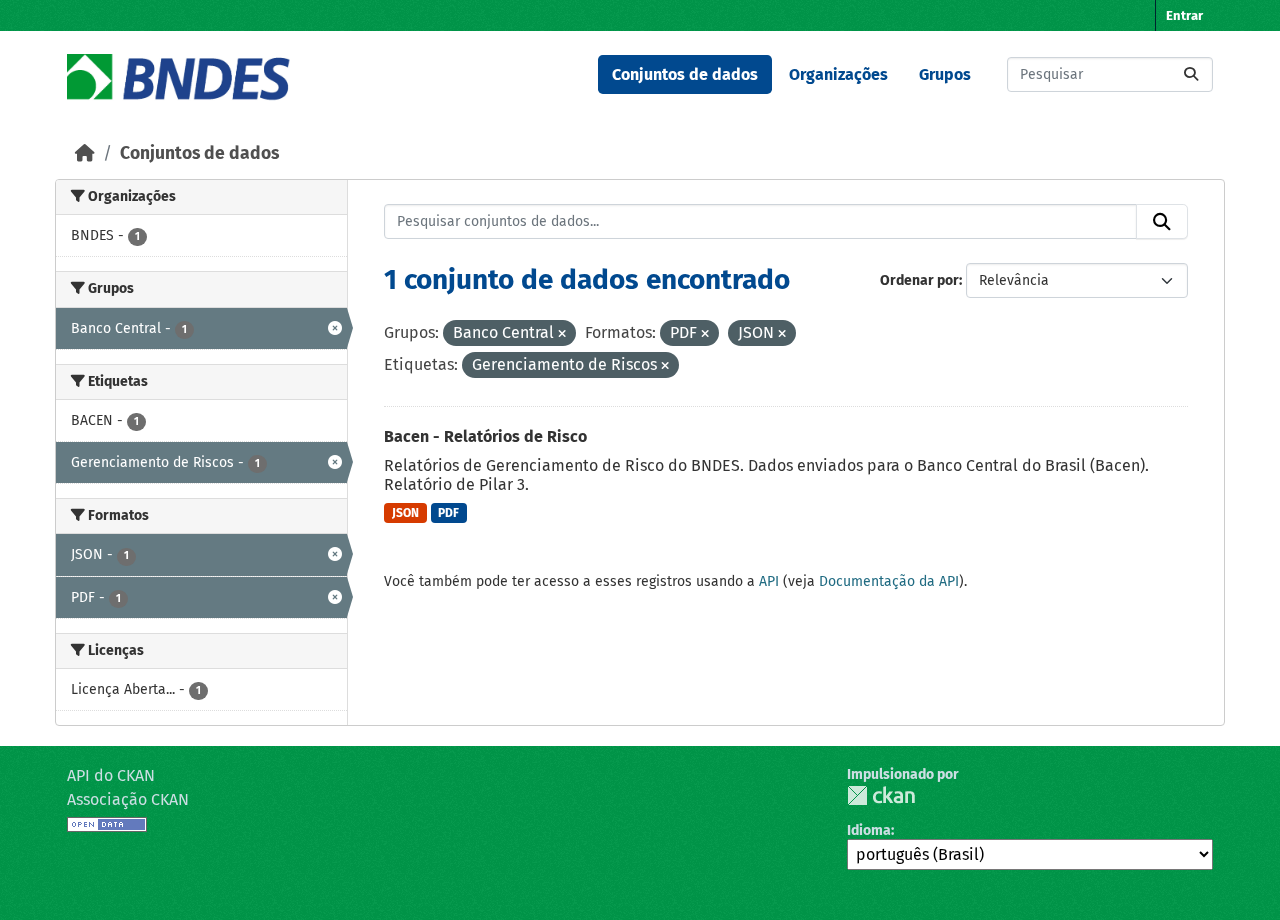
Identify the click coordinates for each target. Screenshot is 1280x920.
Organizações (838, 74)
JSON (405, 513)
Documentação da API (889, 581)
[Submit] (1191, 74)
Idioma (869, 830)
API (769, 581)
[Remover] (562, 334)
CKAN (881, 795)
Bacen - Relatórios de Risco (485, 436)
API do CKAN (111, 775)
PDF (448, 513)
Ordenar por (919, 280)
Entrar (1184, 15)
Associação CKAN (128, 799)
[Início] (85, 153)
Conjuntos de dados (685, 74)
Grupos (945, 74)
